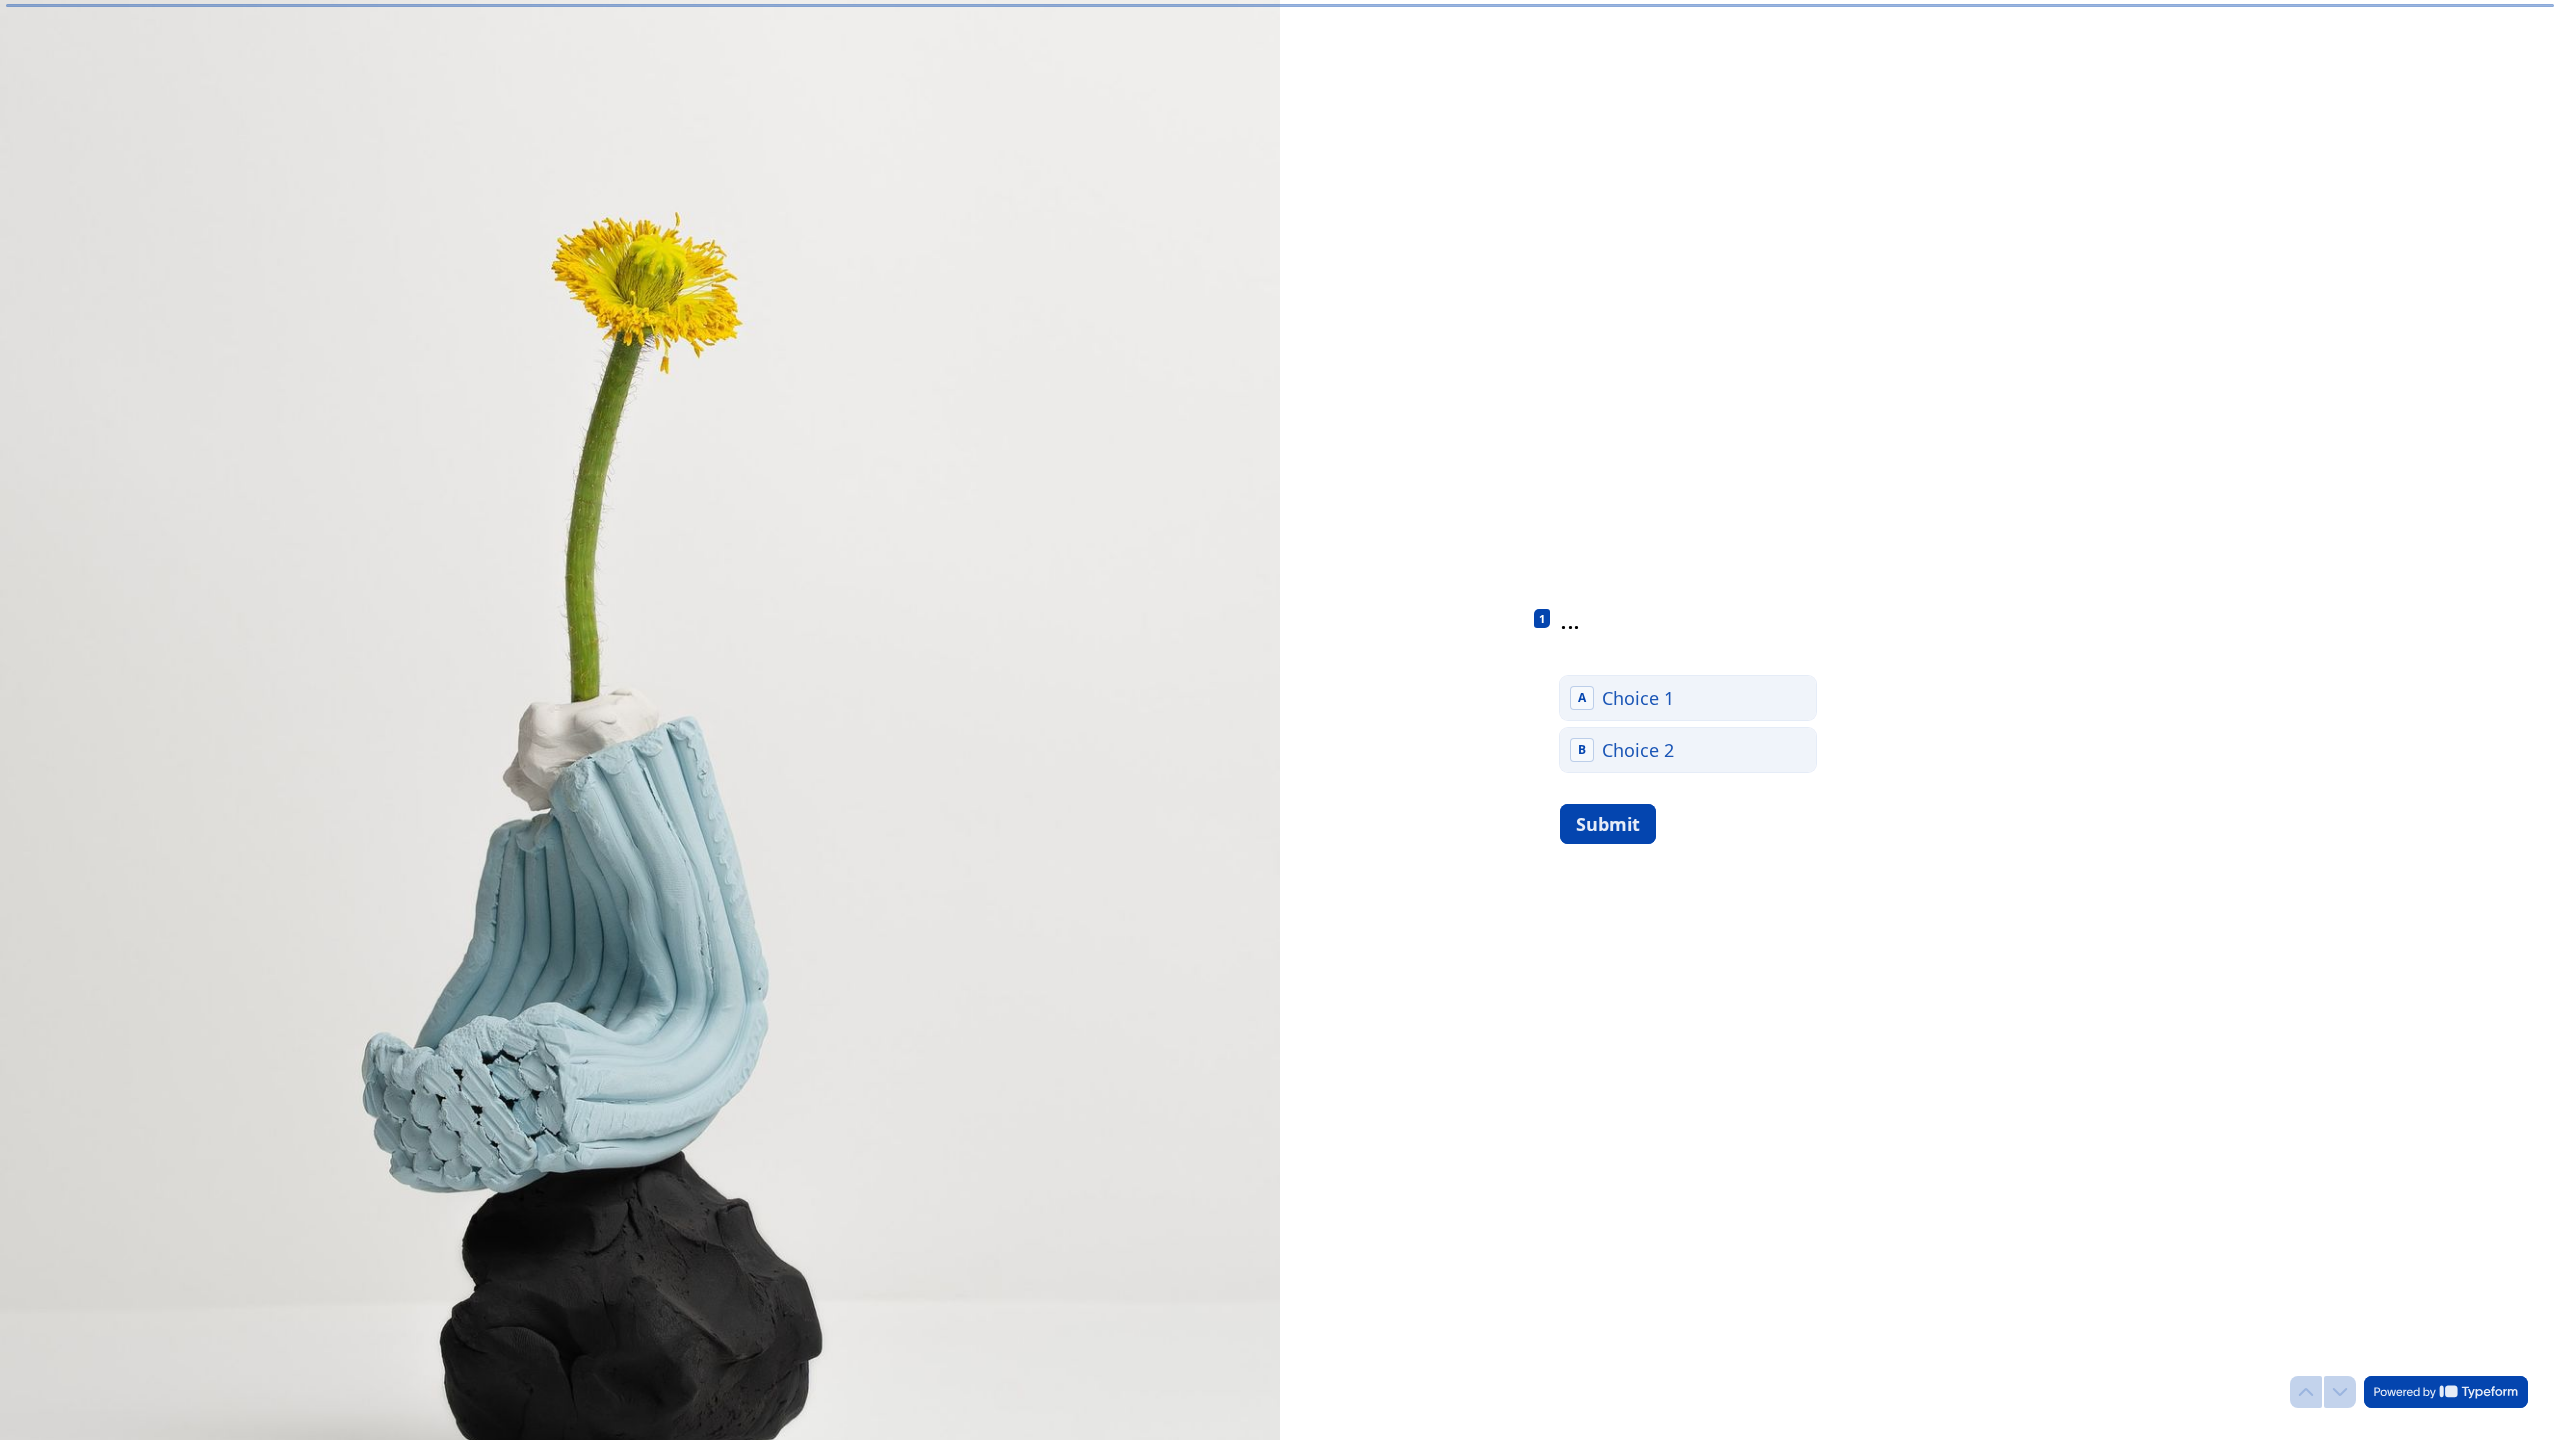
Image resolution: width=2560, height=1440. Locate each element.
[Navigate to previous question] (2306, 1392)
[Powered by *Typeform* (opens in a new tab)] (2446, 1392)
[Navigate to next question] (2340, 1392)
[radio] (1688, 698)
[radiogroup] (1688, 724)
